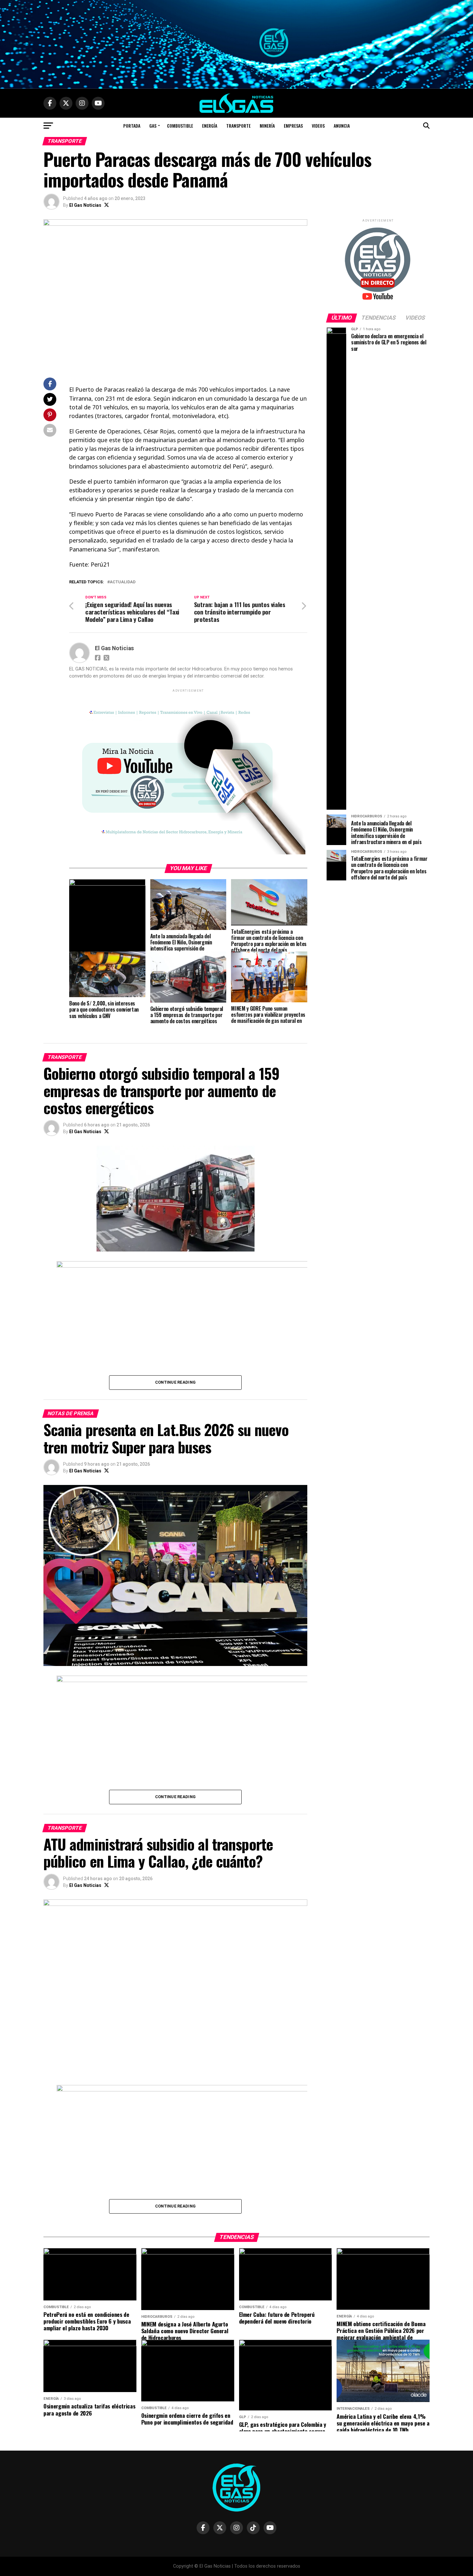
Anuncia (342, 126)
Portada (132, 126)
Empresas (293, 126)
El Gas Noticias (85, 205)
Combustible (180, 126)
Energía (210, 126)
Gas (153, 126)
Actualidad (123, 582)
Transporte (238, 126)
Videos (318, 126)
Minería (267, 126)
